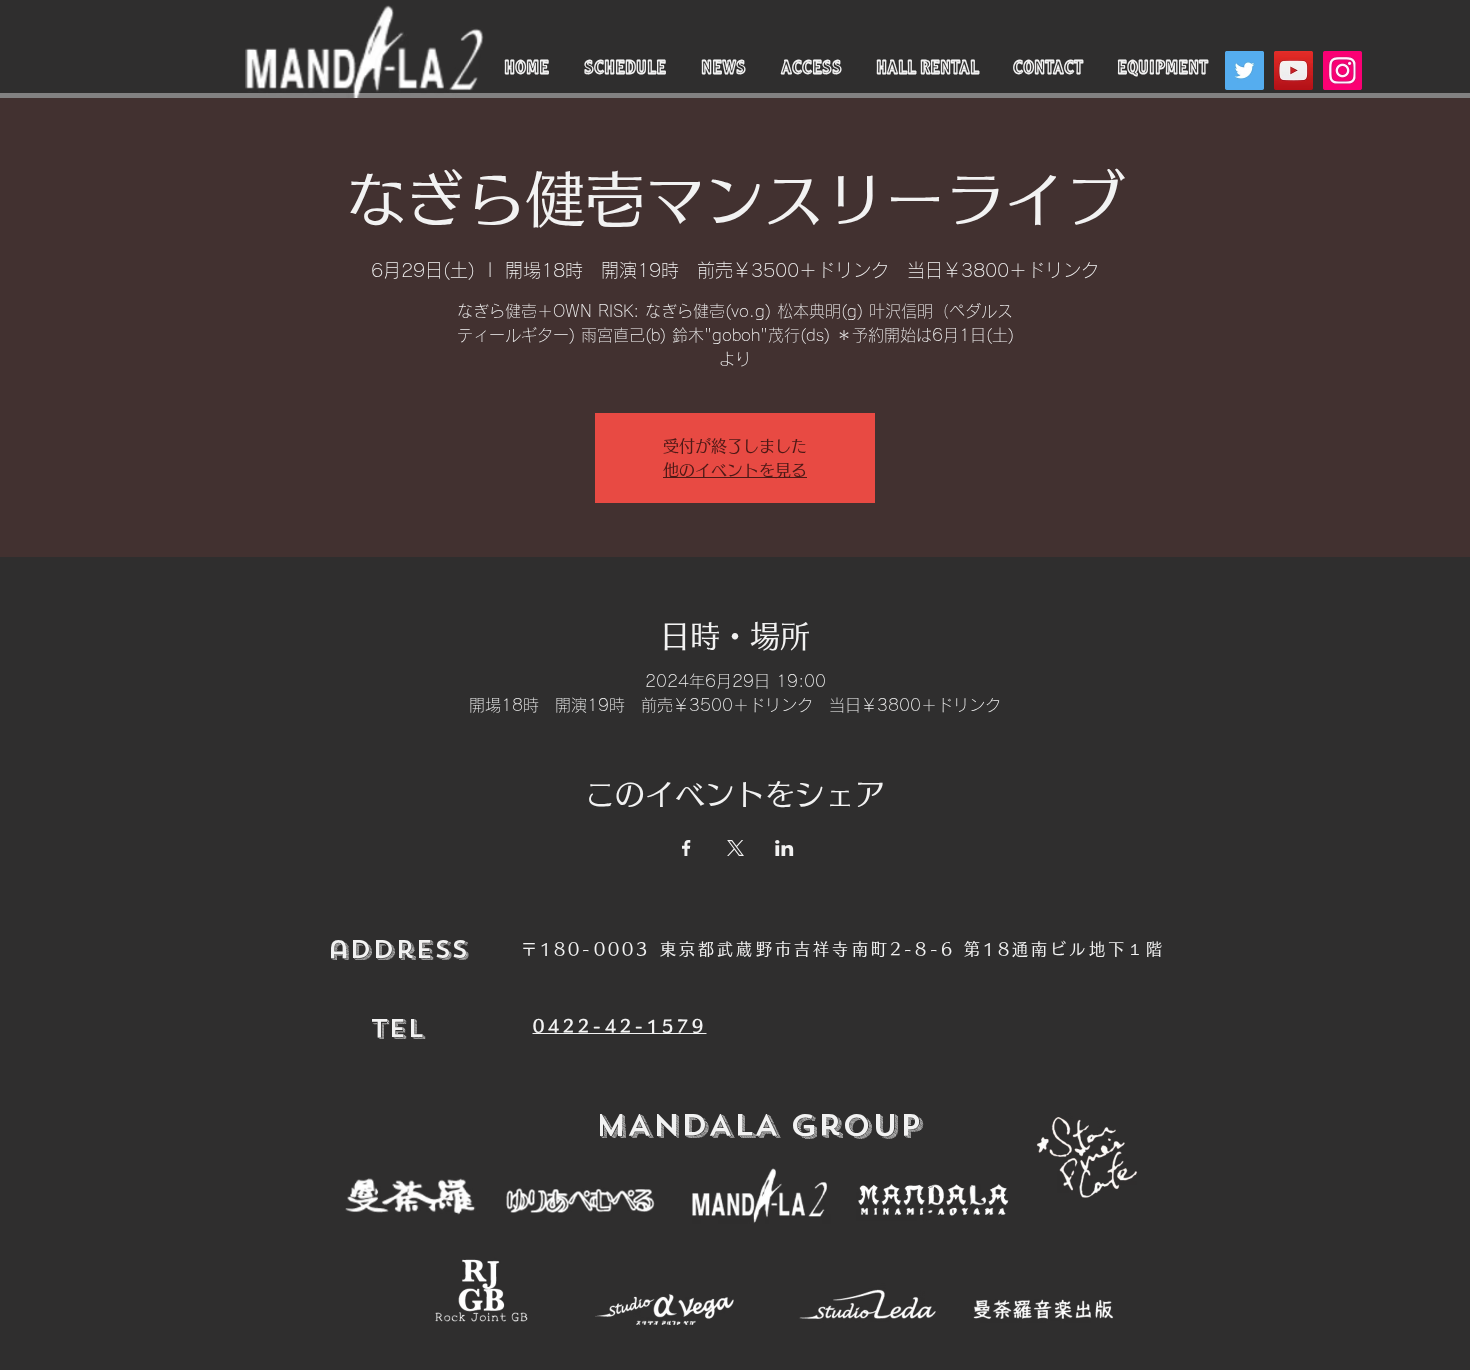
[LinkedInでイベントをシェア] (784, 848)
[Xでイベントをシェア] (735, 848)
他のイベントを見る (735, 470)
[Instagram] (1342, 70)
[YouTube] (1293, 70)
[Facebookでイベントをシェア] (686, 848)
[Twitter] (1244, 70)
